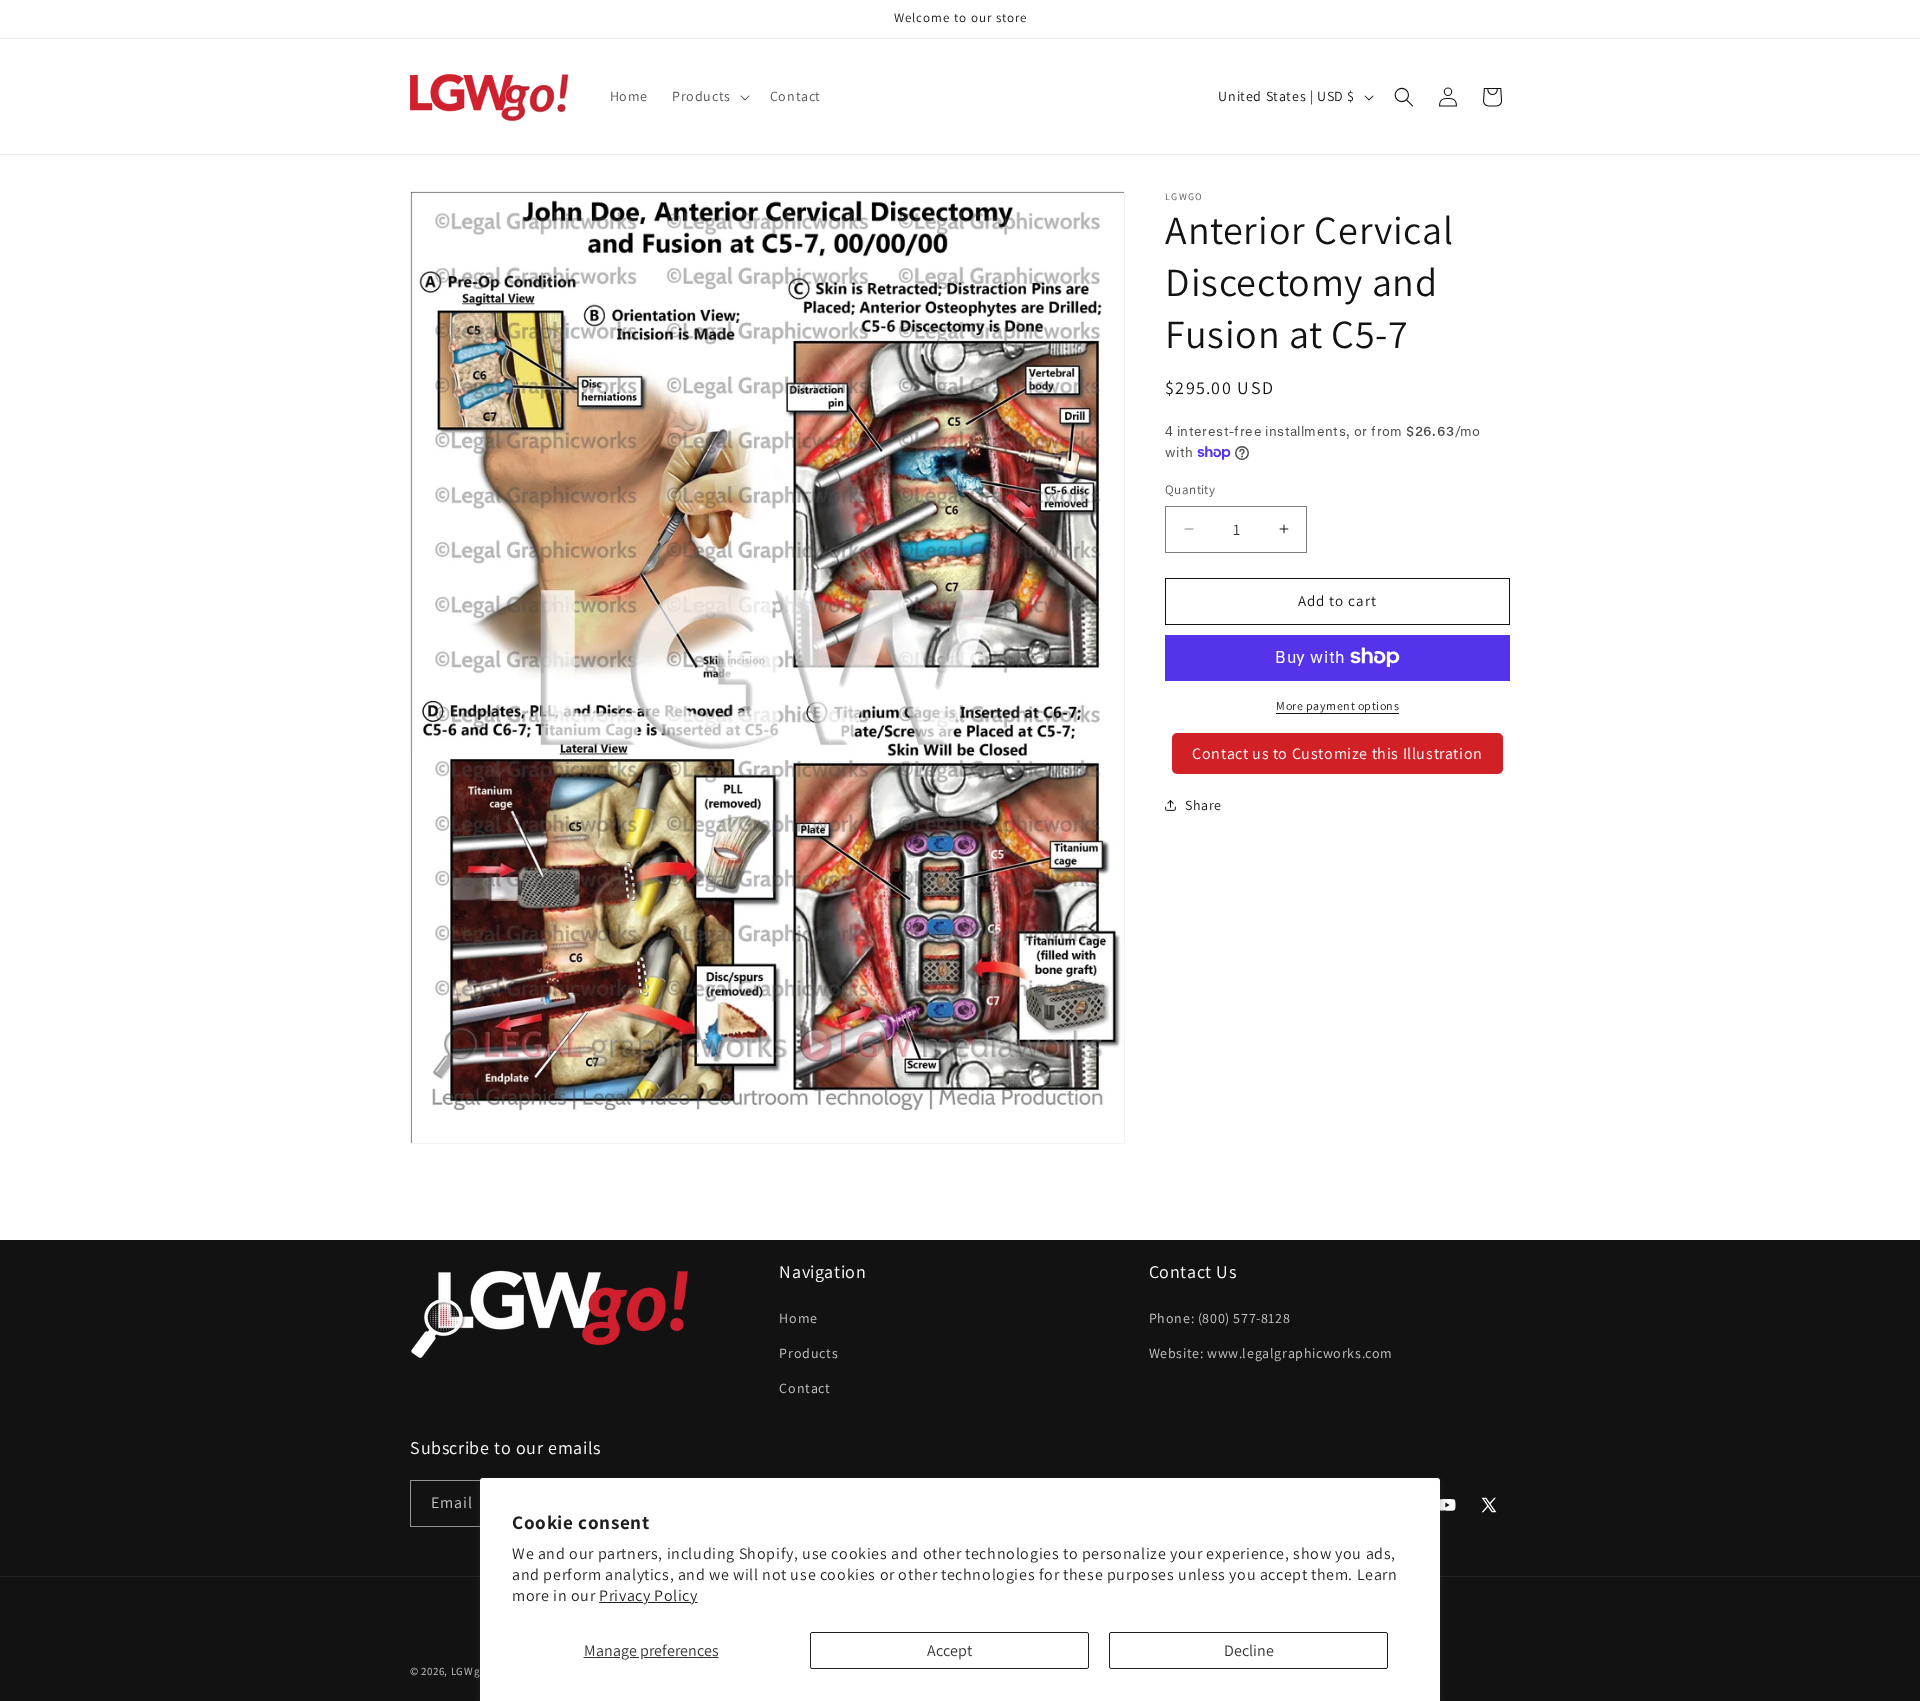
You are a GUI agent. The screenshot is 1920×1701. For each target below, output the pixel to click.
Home (798, 1317)
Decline (1249, 1650)
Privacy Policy (648, 1595)
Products (808, 1352)
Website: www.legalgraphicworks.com (1271, 1352)
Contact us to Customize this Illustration (1337, 752)
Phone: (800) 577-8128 (1220, 1317)
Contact (804, 1387)
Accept (949, 1650)
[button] (709, 96)
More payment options (1337, 704)
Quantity (1190, 489)
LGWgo (469, 1671)
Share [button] (1203, 804)
